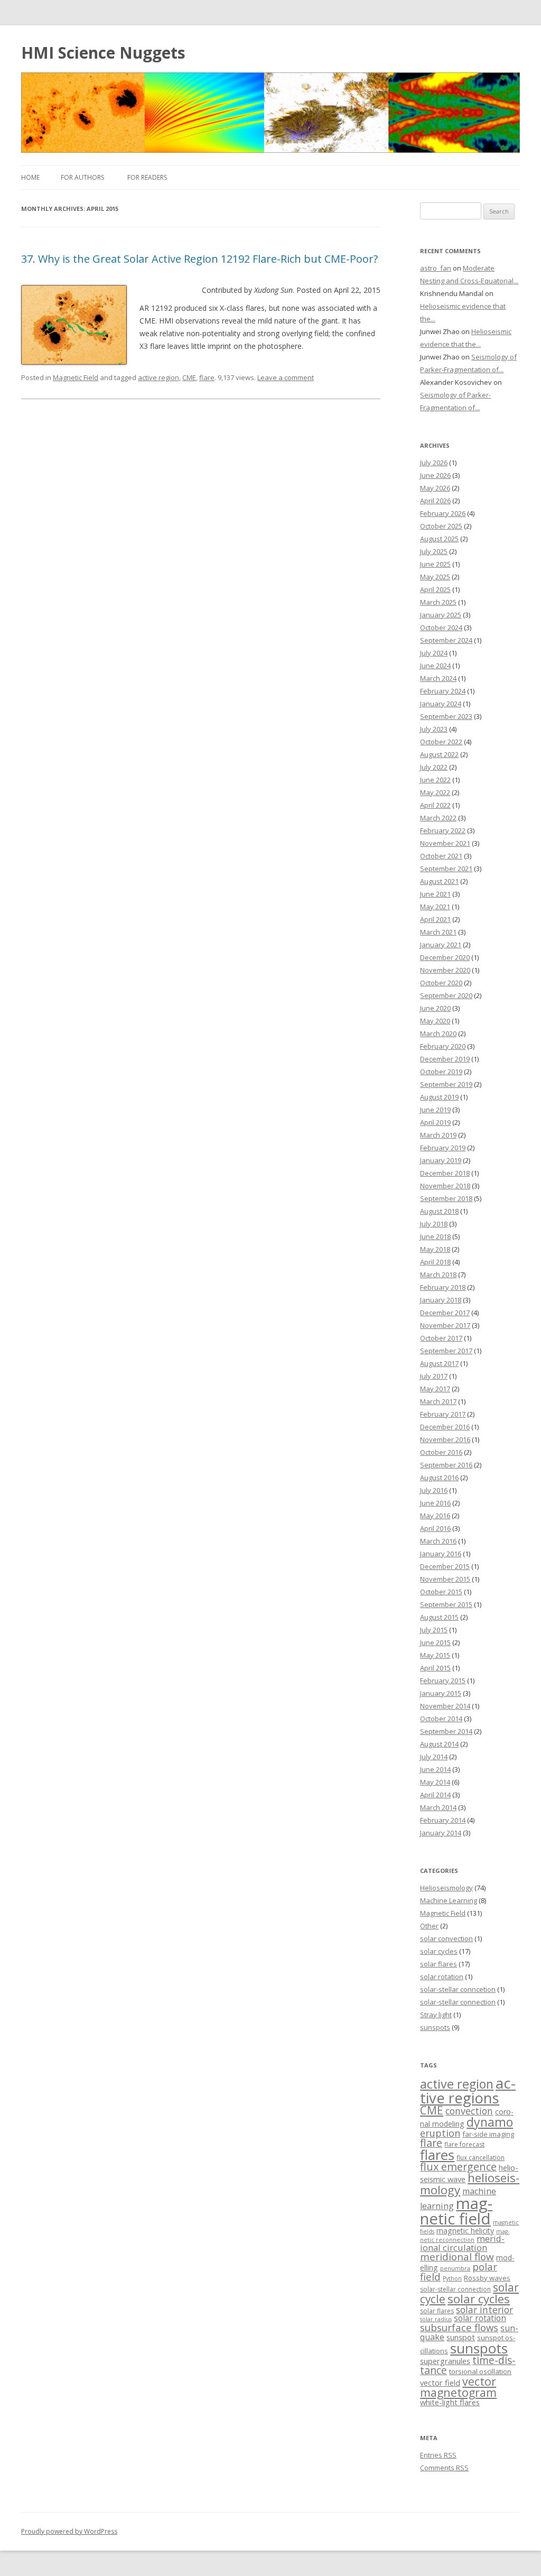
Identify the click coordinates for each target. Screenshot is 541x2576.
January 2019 (441, 1160)
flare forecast (464, 2144)
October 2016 (441, 1452)
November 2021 (445, 843)
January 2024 (441, 704)
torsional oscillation (480, 2371)
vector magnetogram (458, 2387)
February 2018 (443, 1287)
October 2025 (441, 526)
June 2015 (435, 1642)
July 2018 (434, 1224)
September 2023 (446, 716)
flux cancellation (481, 2158)
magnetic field (456, 2211)
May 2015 (435, 1655)
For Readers (147, 177)
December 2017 (445, 1313)
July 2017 (434, 1376)
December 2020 (445, 957)
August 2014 (439, 1744)
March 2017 (438, 1401)
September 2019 (446, 1084)
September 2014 (446, 1731)
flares (437, 2155)
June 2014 (435, 1769)
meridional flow (457, 2257)
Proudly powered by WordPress (69, 2531)
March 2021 (438, 932)
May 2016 (435, 1516)
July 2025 (434, 551)
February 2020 (443, 1046)
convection (469, 2111)
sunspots (435, 2027)
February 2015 (443, 1681)
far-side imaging (488, 2134)
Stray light (436, 2015)
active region (158, 377)
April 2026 (435, 501)
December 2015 (445, 1566)
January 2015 (441, 1693)
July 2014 (434, 1757)
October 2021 (441, 856)
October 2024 (441, 627)
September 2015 (446, 1604)
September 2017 (446, 1351)
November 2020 (445, 970)
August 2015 (439, 1617)
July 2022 (434, 767)
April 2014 (435, 1795)
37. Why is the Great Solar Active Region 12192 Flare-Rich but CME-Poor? (199, 259)
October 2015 (441, 1592)
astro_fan (436, 268)
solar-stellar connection (458, 2002)
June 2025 (435, 564)
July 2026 (434, 463)
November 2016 (445, 1439)
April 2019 (435, 1122)
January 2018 (441, 1300)
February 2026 (443, 513)
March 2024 (438, 678)
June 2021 (435, 894)
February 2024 (443, 691)
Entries (438, 2455)
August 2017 (439, 1363)
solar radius (436, 2319)
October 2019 (441, 1072)
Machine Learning (449, 1900)
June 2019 (435, 1110)
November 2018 (445, 1186)
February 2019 (443, 1148)
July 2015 (434, 1630)
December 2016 (445, 1427)
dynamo (490, 2122)
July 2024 (434, 653)
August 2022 (439, 754)
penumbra (455, 2268)
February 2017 (443, 1414)
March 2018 (438, 1275)
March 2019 (438, 1135)
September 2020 (446, 995)
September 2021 (446, 869)
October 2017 (441, 1338)
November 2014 (445, 1706)
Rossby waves (487, 2278)
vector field (440, 2383)
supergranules (445, 2361)
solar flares (439, 1964)
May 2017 (435, 1389)
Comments (444, 2468)
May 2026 (435, 488)
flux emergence (458, 2167)
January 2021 (441, 945)
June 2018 (435, 1236)
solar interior (484, 2310)
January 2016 (441, 1554)
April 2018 (435, 1262)
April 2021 (435, 919)
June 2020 (435, 1008)
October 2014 (441, 1719)
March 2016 (438, 1541)
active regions (468, 2090)
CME (189, 377)
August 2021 (439, 881)
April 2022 (435, 805)
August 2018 (439, 1211)
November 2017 (445, 1325)
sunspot (461, 2337)
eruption (440, 2133)
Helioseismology (446, 1888)
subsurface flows (459, 2327)
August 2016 (439, 1478)
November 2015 (445, 1579)
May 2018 (435, 1249)
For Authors (82, 177)
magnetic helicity (465, 2231)
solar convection (446, 1938)
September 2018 (446, 1198)
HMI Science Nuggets (103, 53)
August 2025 (439, 539)
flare (207, 377)
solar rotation (442, 1977)
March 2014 (438, 1807)
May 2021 (435, 907)
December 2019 (445, 1059)
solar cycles (439, 1951)
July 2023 (434, 729)
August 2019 (439, 1097)
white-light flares (450, 2402)
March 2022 (438, 818)
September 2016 (446, 1465)
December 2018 (445, 1173)
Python (452, 2278)
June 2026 (435, 475)
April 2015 (435, 1668)
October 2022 (441, 742)
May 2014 (435, 1782)
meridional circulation (462, 2243)
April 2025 (435, 589)
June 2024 (435, 666)
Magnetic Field (76, 377)
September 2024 (446, 640)
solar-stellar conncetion (458, 1989)
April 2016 (435, 1528)
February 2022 (443, 830)
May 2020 (435, 1021)
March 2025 (438, 602)
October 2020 (441, 983)
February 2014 (443, 1820)
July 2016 (434, 1490)
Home (30, 177)
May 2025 (435, 577)
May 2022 (435, 792)
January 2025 (441, 615)
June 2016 (435, 1503)
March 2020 (438, 1033)
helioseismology (470, 2183)
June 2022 (435, 780)
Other (429, 1926)
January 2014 (441, 1833)
